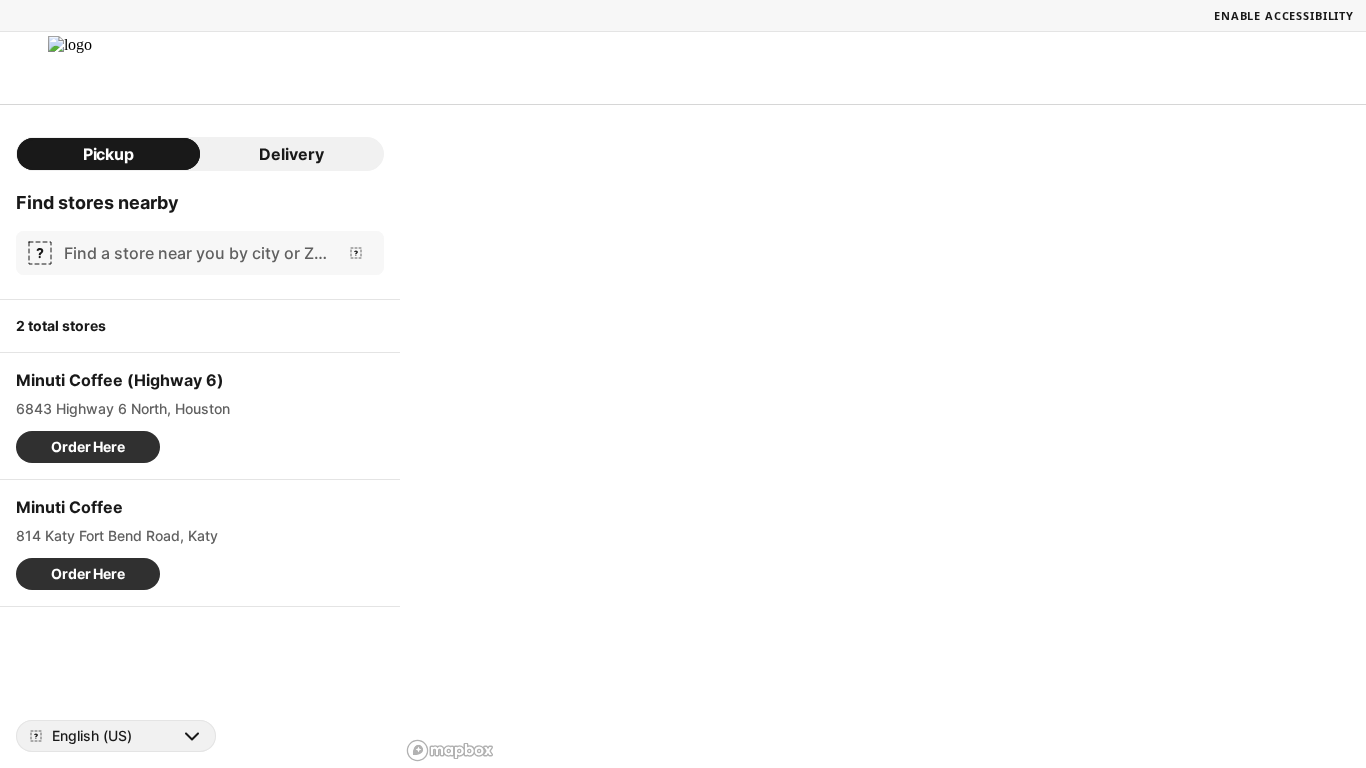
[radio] (108, 154)
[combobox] (196, 253)
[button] (88, 447)
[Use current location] (356, 253)
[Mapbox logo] (450, 750)
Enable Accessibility (1284, 15)
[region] (883, 436)
